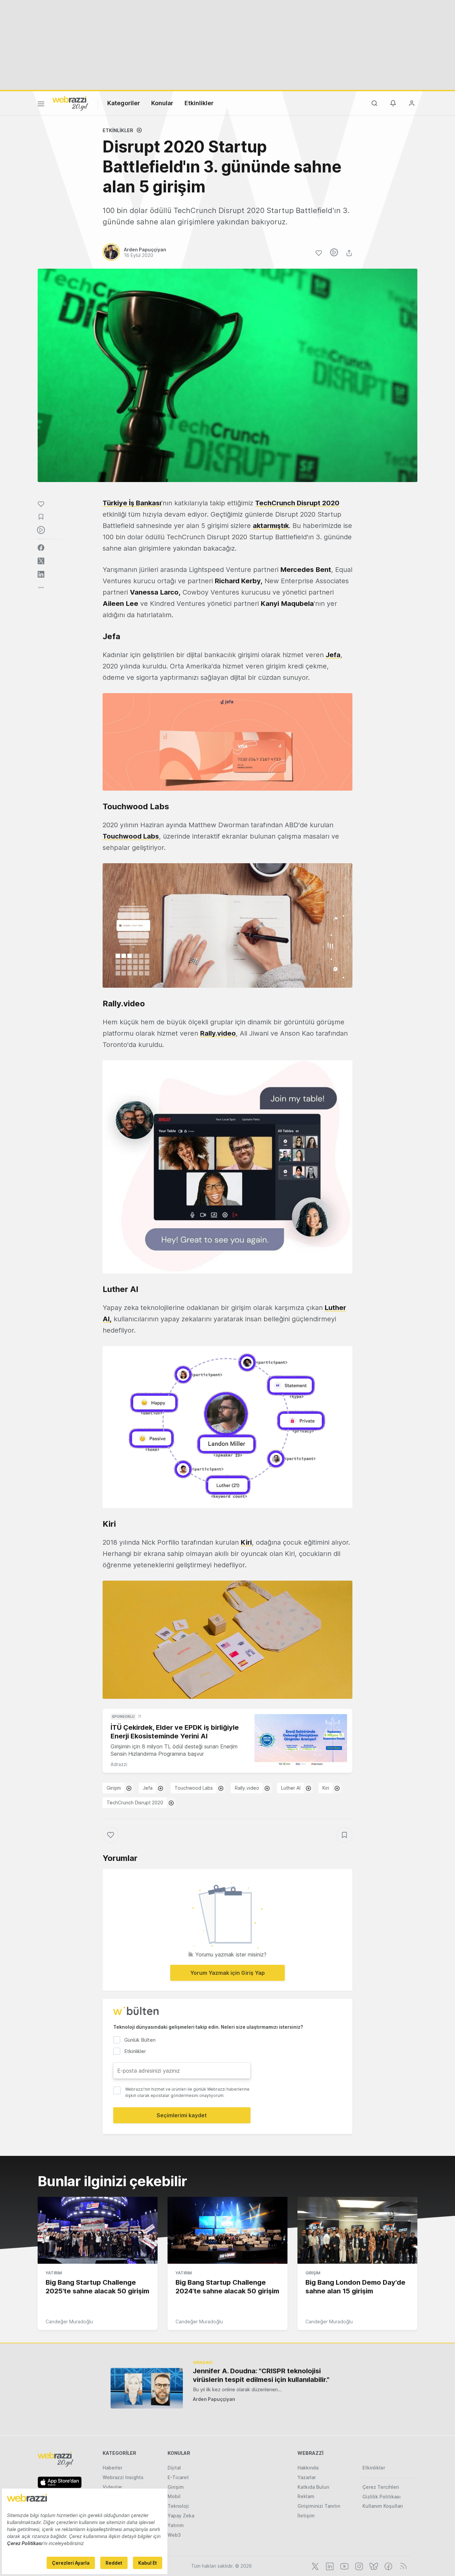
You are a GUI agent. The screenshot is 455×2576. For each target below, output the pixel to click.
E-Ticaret (178, 2477)
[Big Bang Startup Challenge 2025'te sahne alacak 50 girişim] (98, 2230)
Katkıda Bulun (313, 2487)
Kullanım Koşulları (383, 2506)
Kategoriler (124, 103)
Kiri (326, 1788)
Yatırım (54, 2273)
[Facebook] (388, 2566)
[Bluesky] (373, 2566)
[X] (314, 2566)
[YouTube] (344, 2566)
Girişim (114, 1788)
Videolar (112, 2487)
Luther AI (291, 1788)
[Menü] (41, 105)
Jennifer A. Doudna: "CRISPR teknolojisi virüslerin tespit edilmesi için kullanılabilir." (261, 2375)
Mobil (174, 2496)
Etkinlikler (199, 103)
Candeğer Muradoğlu (69, 2321)
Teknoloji (178, 2506)
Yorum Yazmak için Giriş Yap (227, 1973)
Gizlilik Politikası (382, 2497)
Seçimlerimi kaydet (182, 2115)
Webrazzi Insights (123, 2477)
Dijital (174, 2468)
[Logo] (70, 103)
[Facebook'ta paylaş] (41, 548)
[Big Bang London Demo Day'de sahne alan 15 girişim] (357, 2230)
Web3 (174, 2535)
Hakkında (308, 2468)
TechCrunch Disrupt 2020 (135, 1803)
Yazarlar (307, 2477)
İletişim (306, 2516)
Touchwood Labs (194, 1788)
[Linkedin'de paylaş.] (41, 574)
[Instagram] (358, 2566)
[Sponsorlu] (301, 1740)
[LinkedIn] (329, 2566)
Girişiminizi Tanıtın (319, 2506)
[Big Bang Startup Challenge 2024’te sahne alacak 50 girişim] (227, 2230)
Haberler (112, 2468)
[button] (227, 742)
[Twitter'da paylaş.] (41, 561)
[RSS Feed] (402, 2566)
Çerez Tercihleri (381, 2487)
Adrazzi (119, 1764)
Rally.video (247, 1788)
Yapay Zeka (181, 2516)
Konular (162, 103)
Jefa (333, 655)
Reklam (306, 2496)
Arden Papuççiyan (214, 2399)
